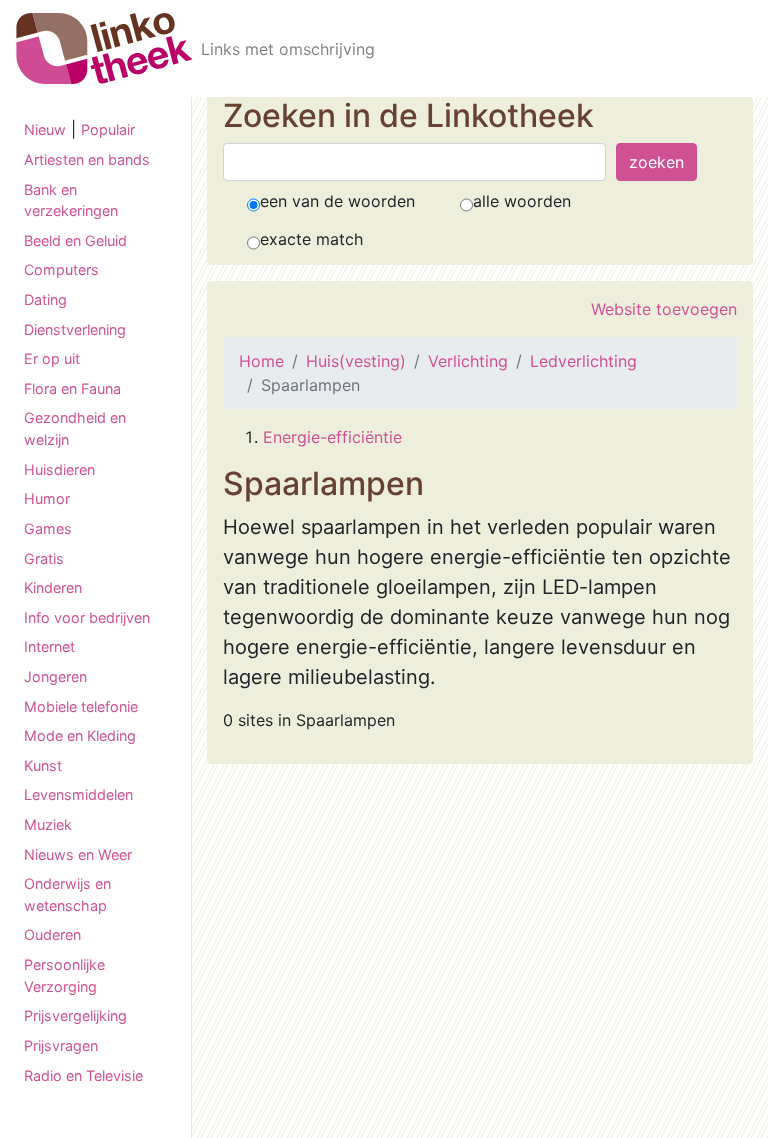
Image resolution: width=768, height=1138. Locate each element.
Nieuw (45, 129)
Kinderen (53, 587)
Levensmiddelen (78, 794)
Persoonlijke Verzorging (64, 975)
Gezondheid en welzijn (75, 428)
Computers (61, 269)
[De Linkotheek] (104, 48)
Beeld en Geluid (75, 240)
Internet (49, 646)
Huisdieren (59, 469)
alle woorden (522, 201)
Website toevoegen (664, 309)
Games (48, 528)
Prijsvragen (61, 1045)
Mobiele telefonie (81, 706)
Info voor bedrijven (87, 617)
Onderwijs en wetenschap (67, 894)
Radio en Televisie (83, 1075)
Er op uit (52, 358)
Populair (108, 129)
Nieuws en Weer (78, 854)
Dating (45, 299)
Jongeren (55, 676)
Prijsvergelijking (75, 1015)
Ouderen (52, 934)
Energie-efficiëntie (332, 437)
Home (261, 361)
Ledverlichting (583, 361)
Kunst (43, 765)
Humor (47, 498)
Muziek (48, 824)
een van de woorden (337, 201)
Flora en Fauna (72, 388)
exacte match (311, 239)
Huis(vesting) (356, 361)
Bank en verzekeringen (71, 200)
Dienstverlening (75, 329)
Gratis (44, 558)
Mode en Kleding (80, 735)
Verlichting (468, 361)
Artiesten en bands (87, 159)
